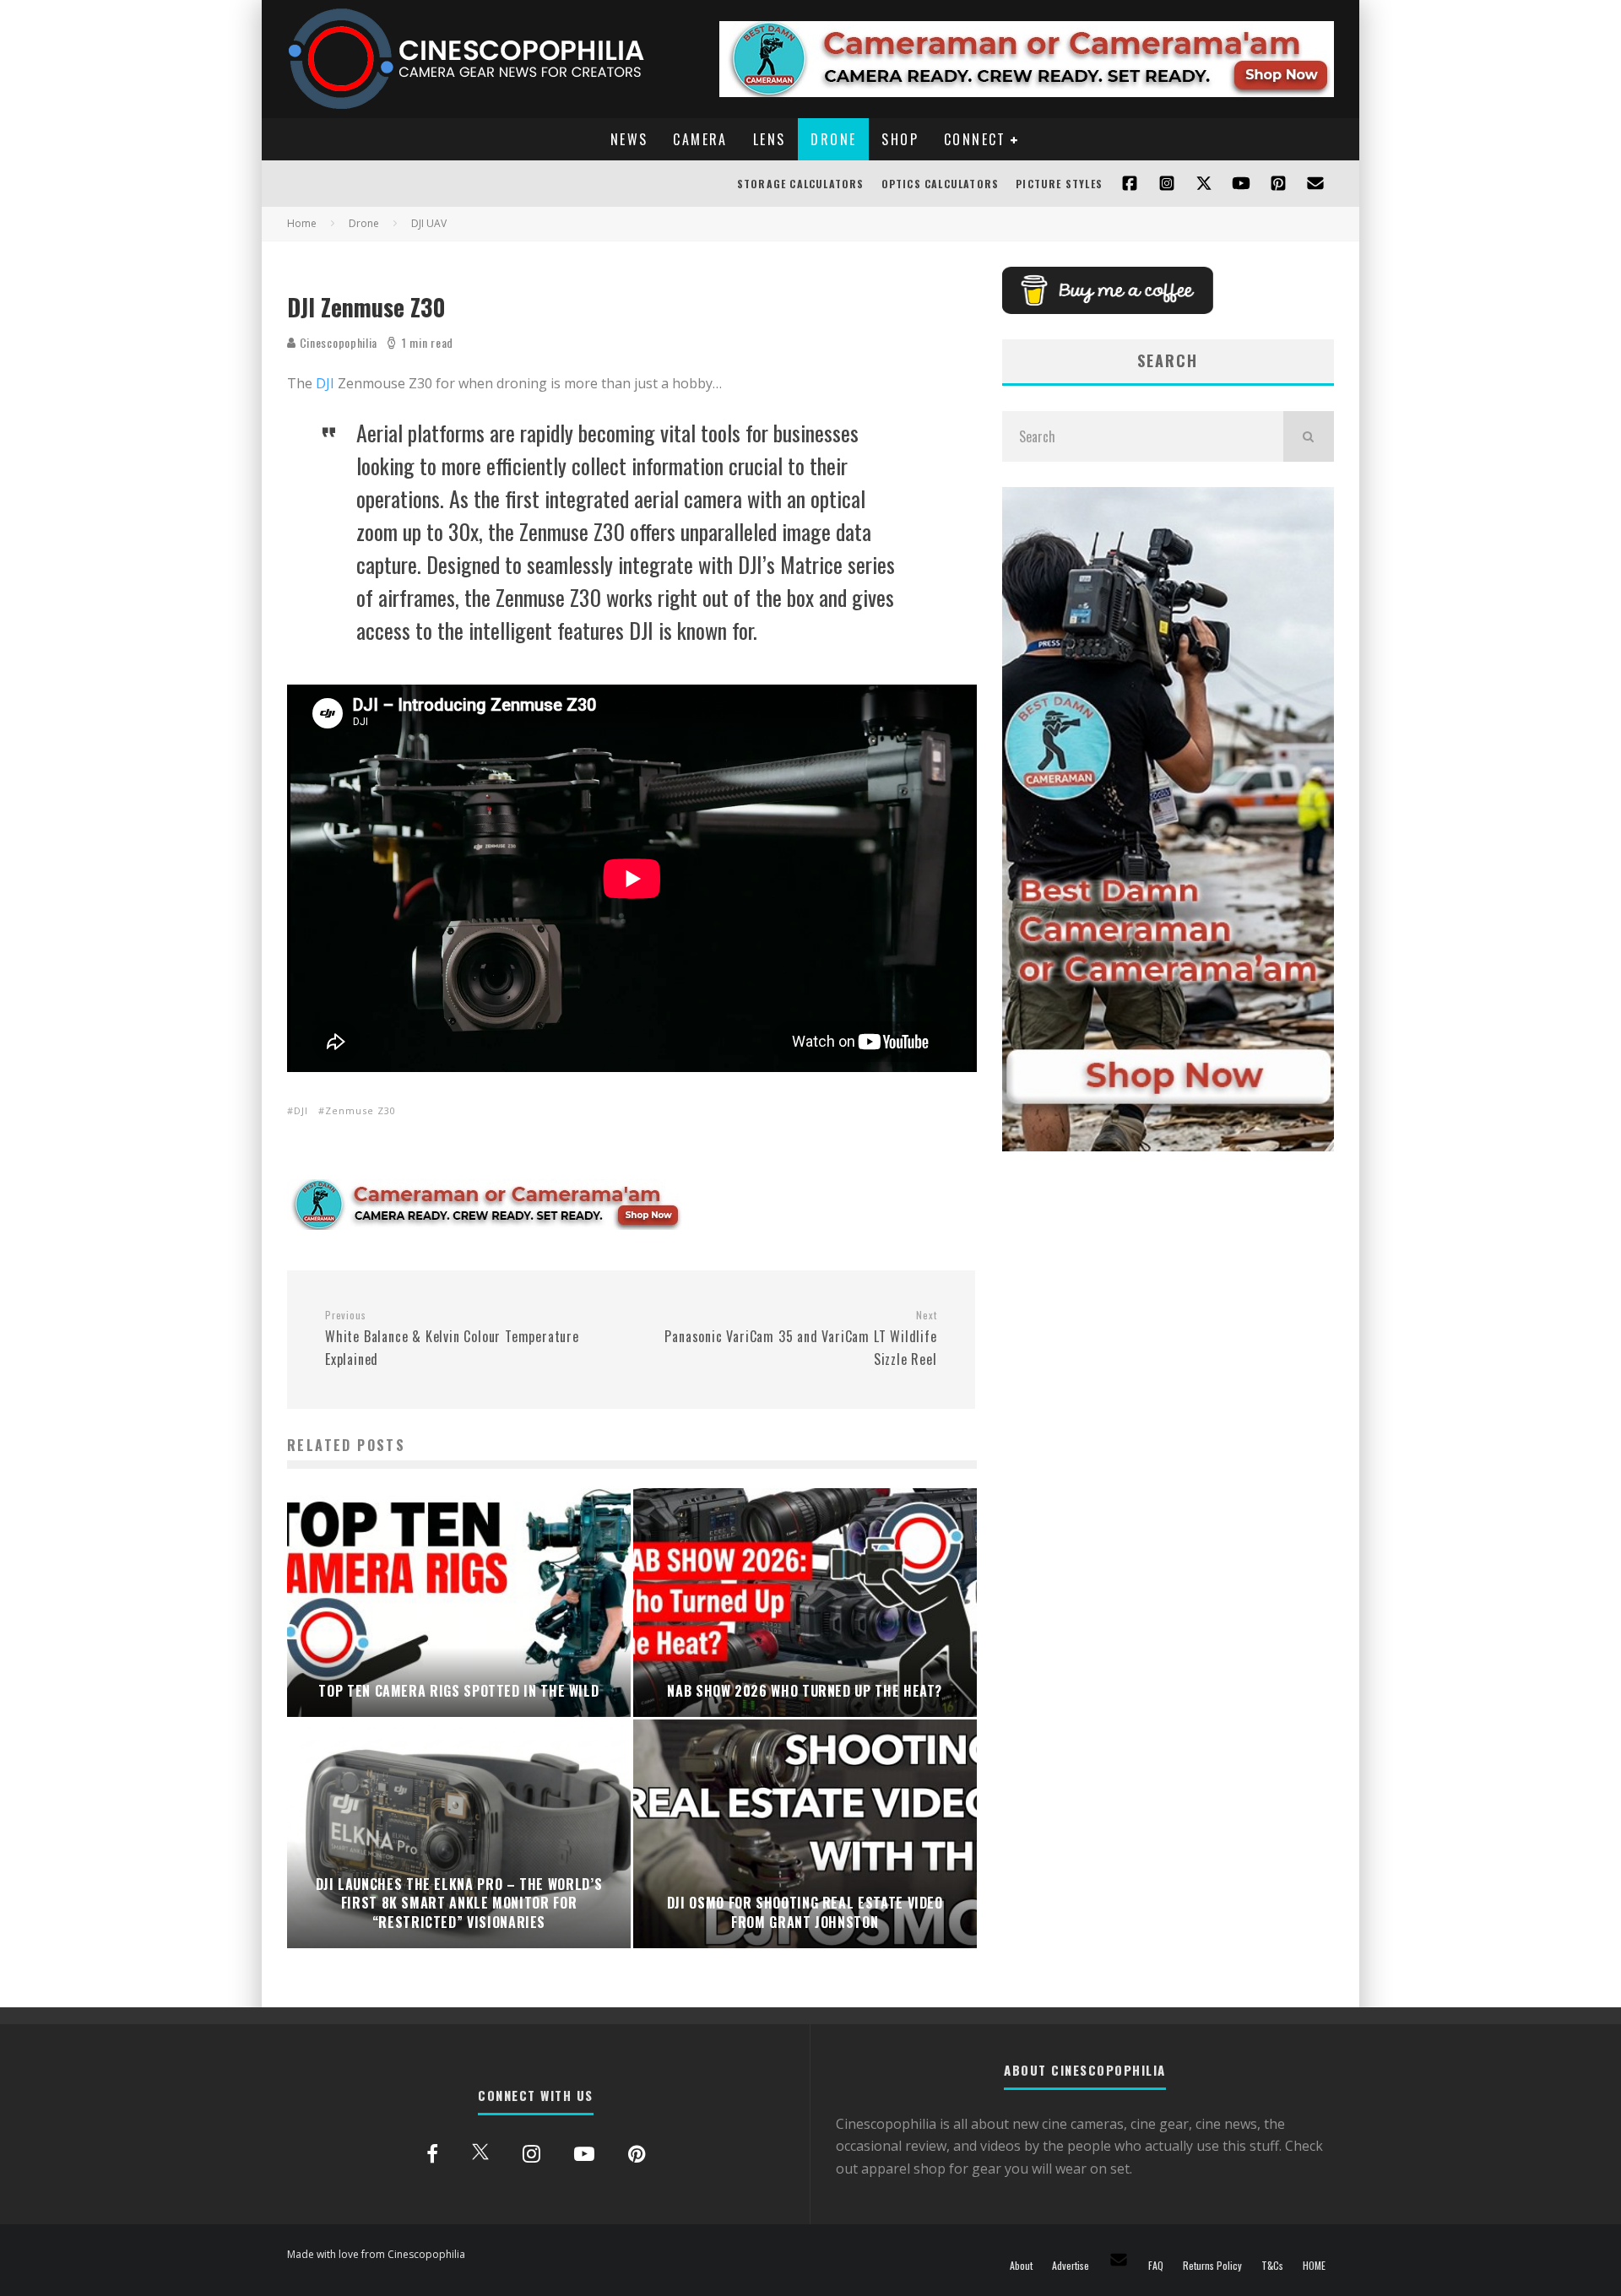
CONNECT (975, 139)
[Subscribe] (1241, 184)
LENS (770, 139)
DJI (325, 383)
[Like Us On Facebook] (1130, 184)
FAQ (1156, 2266)
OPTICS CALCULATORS (941, 184)
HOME (1314, 2266)
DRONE (833, 139)
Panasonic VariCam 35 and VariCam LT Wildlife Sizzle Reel (800, 1339)
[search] (1309, 436)
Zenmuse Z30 (361, 1110)
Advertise (1071, 2266)
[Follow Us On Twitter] (1204, 184)
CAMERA (700, 139)
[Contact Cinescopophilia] (1315, 184)
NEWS (629, 139)
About (1021, 2266)
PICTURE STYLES (1059, 184)
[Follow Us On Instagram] (1167, 184)
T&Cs (1272, 2266)
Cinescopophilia (337, 342)
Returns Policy (1212, 2266)
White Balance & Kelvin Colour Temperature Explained (452, 1339)
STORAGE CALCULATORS (801, 184)
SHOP (900, 139)
